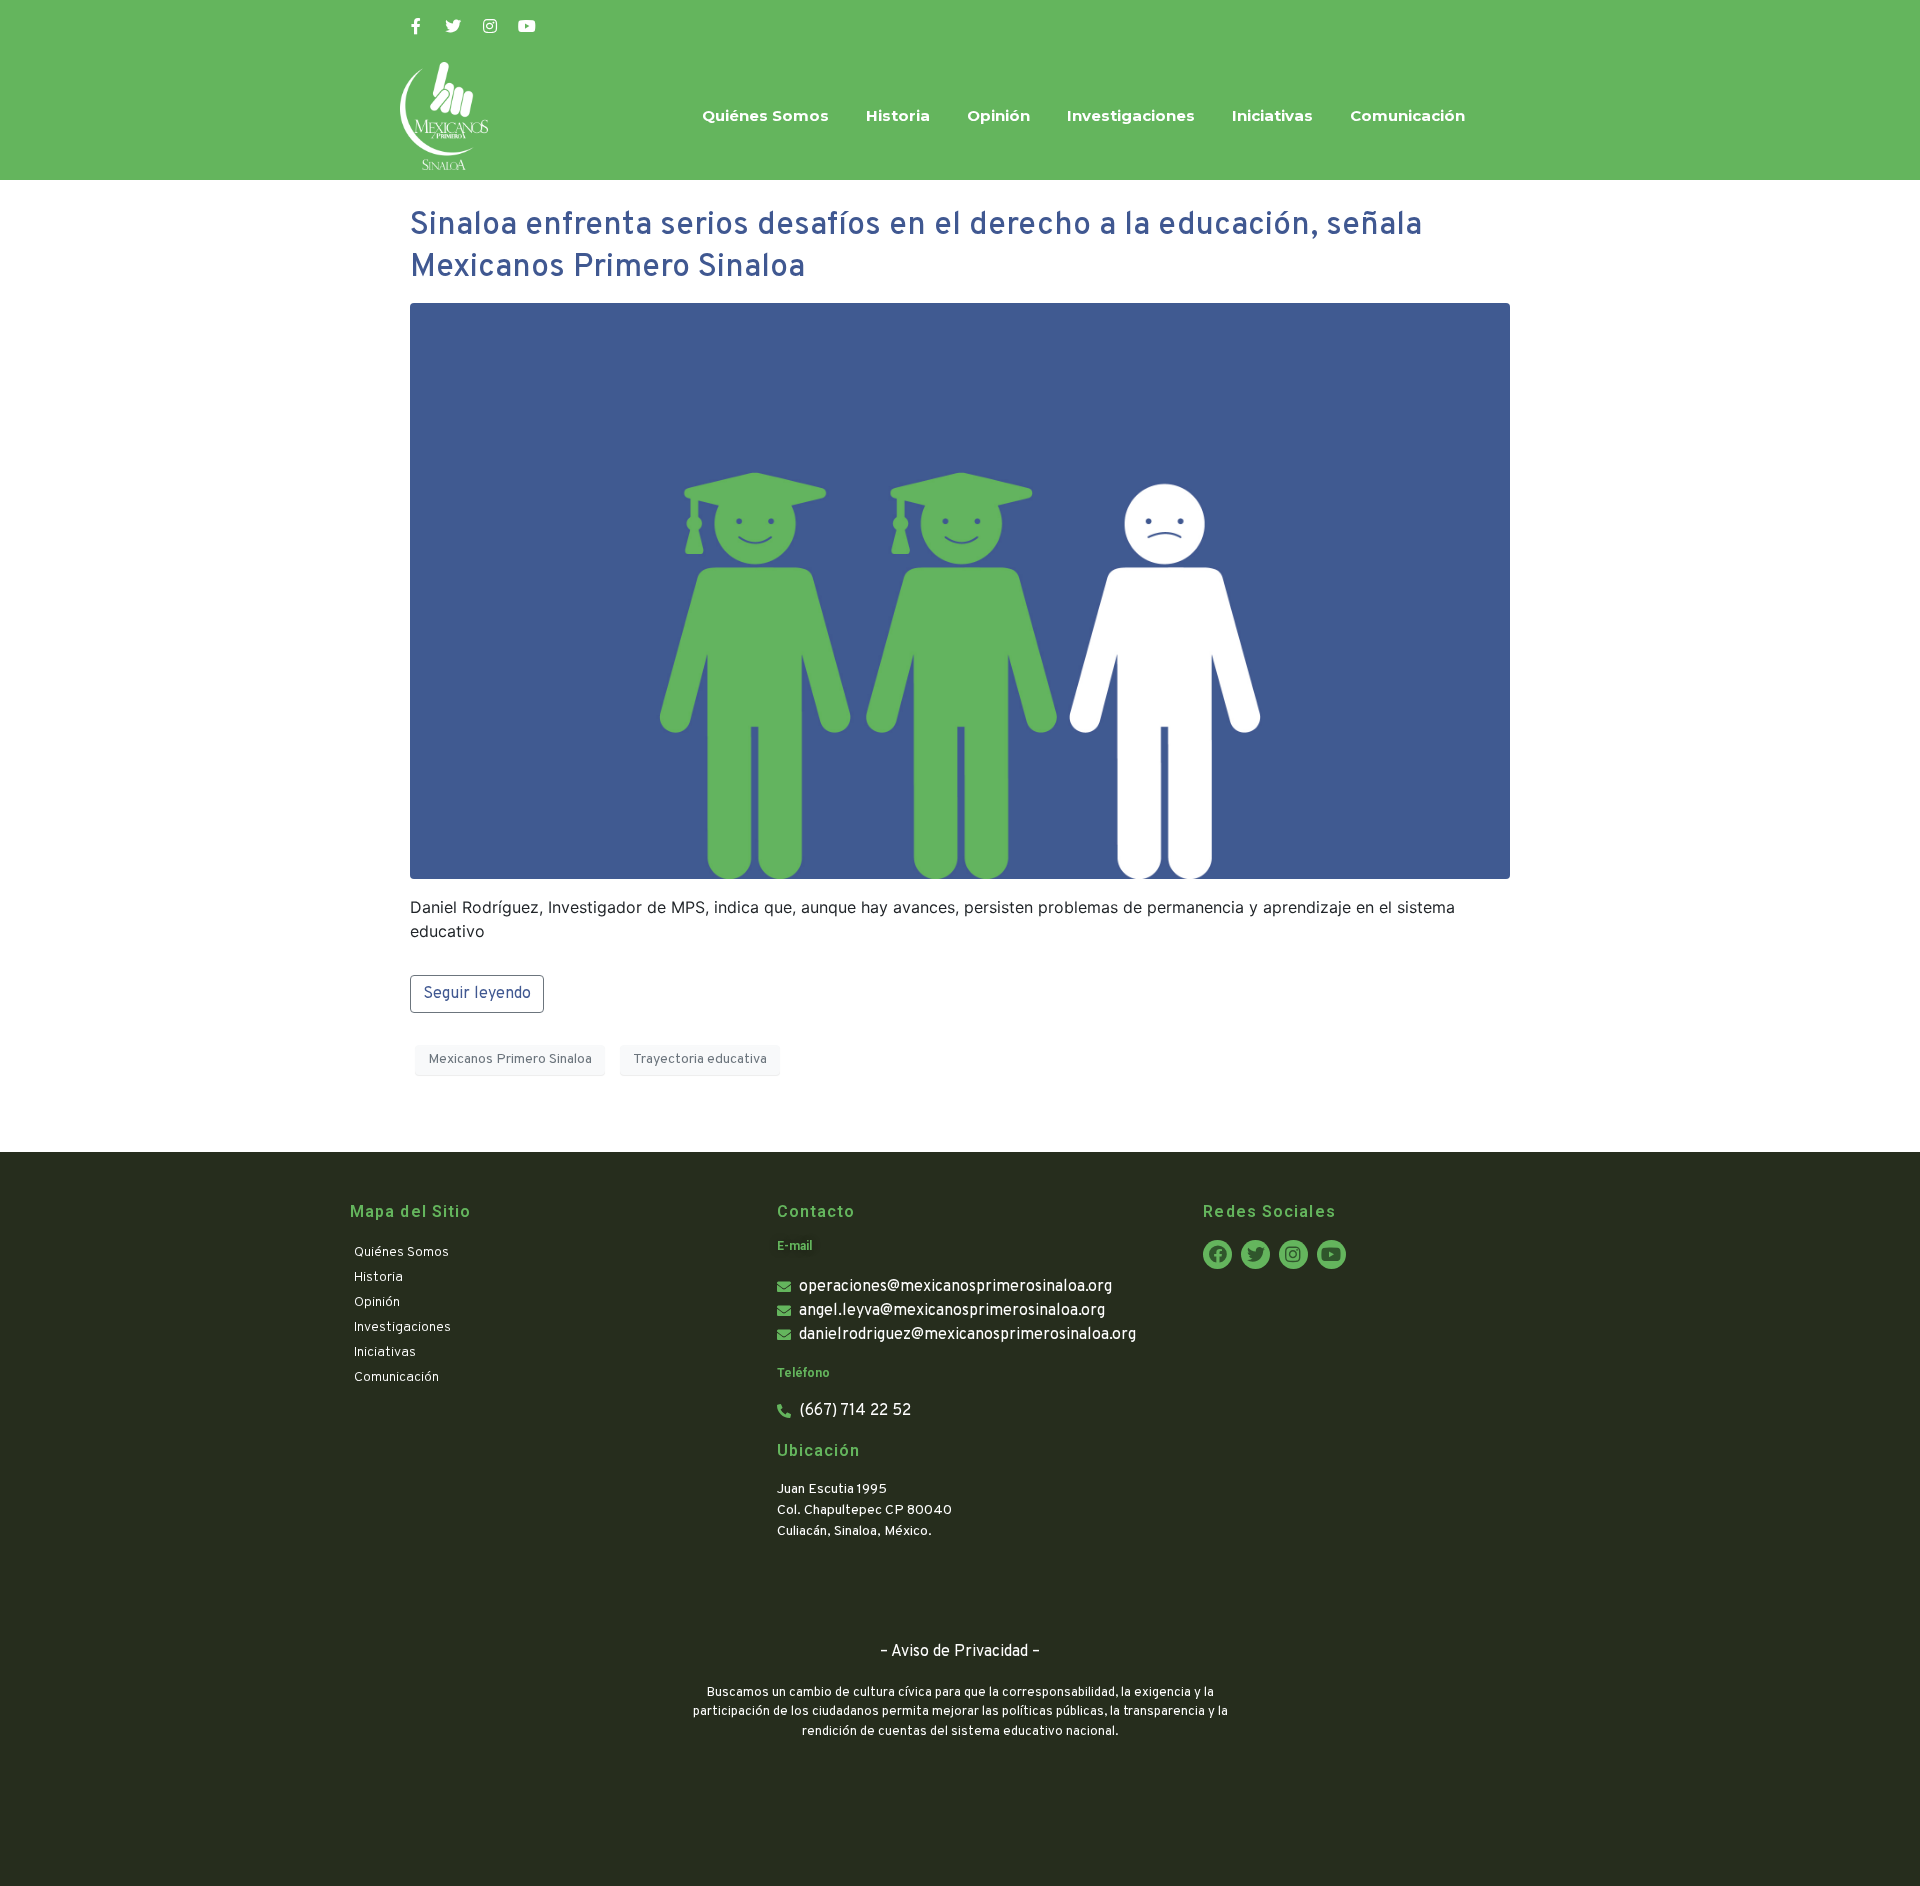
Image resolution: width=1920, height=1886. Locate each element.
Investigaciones (1131, 115)
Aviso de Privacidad (959, 1652)
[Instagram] (490, 26)
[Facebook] (1217, 1254)
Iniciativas (1272, 115)
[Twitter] (453, 26)
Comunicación (1407, 115)
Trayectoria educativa (700, 1059)
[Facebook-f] (416, 26)
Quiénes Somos (765, 115)
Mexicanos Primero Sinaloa (510, 1059)
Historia (898, 115)
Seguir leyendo (477, 994)
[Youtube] (527, 26)
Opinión (998, 115)
